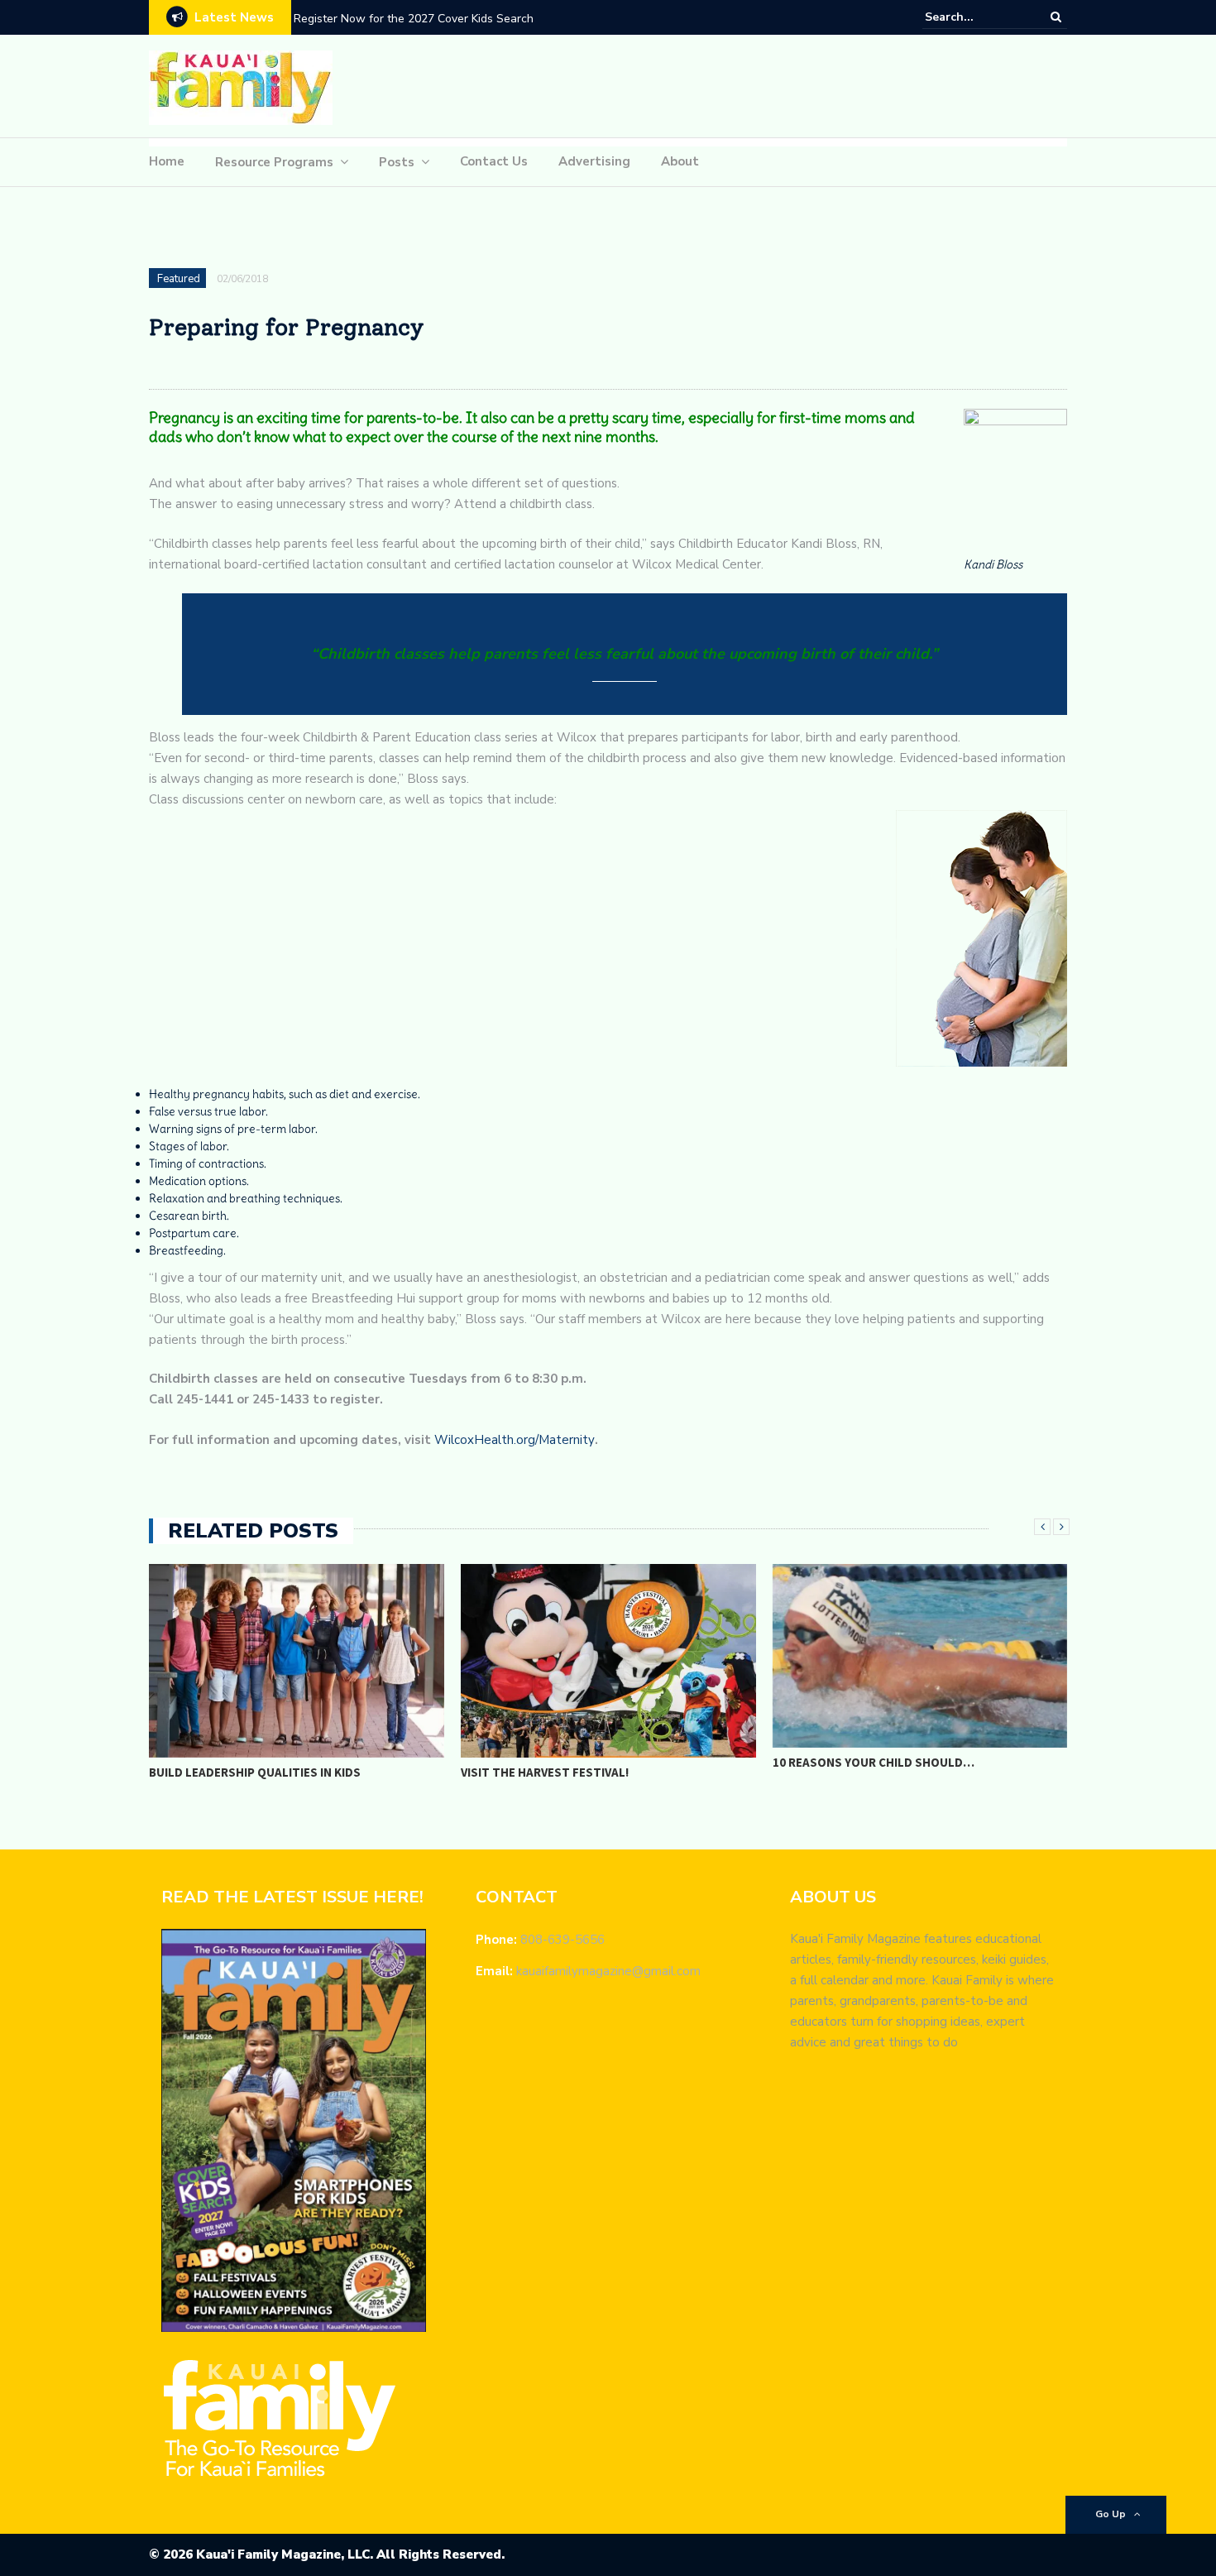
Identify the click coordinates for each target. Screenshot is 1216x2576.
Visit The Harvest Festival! (545, 1772)
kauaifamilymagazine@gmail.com (608, 1971)
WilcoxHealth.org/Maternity (515, 1440)
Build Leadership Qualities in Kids (255, 1772)
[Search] (1056, 17)
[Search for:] (975, 17)
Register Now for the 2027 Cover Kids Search (414, 19)
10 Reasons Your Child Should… (874, 1762)
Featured (179, 279)
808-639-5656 (563, 1940)
